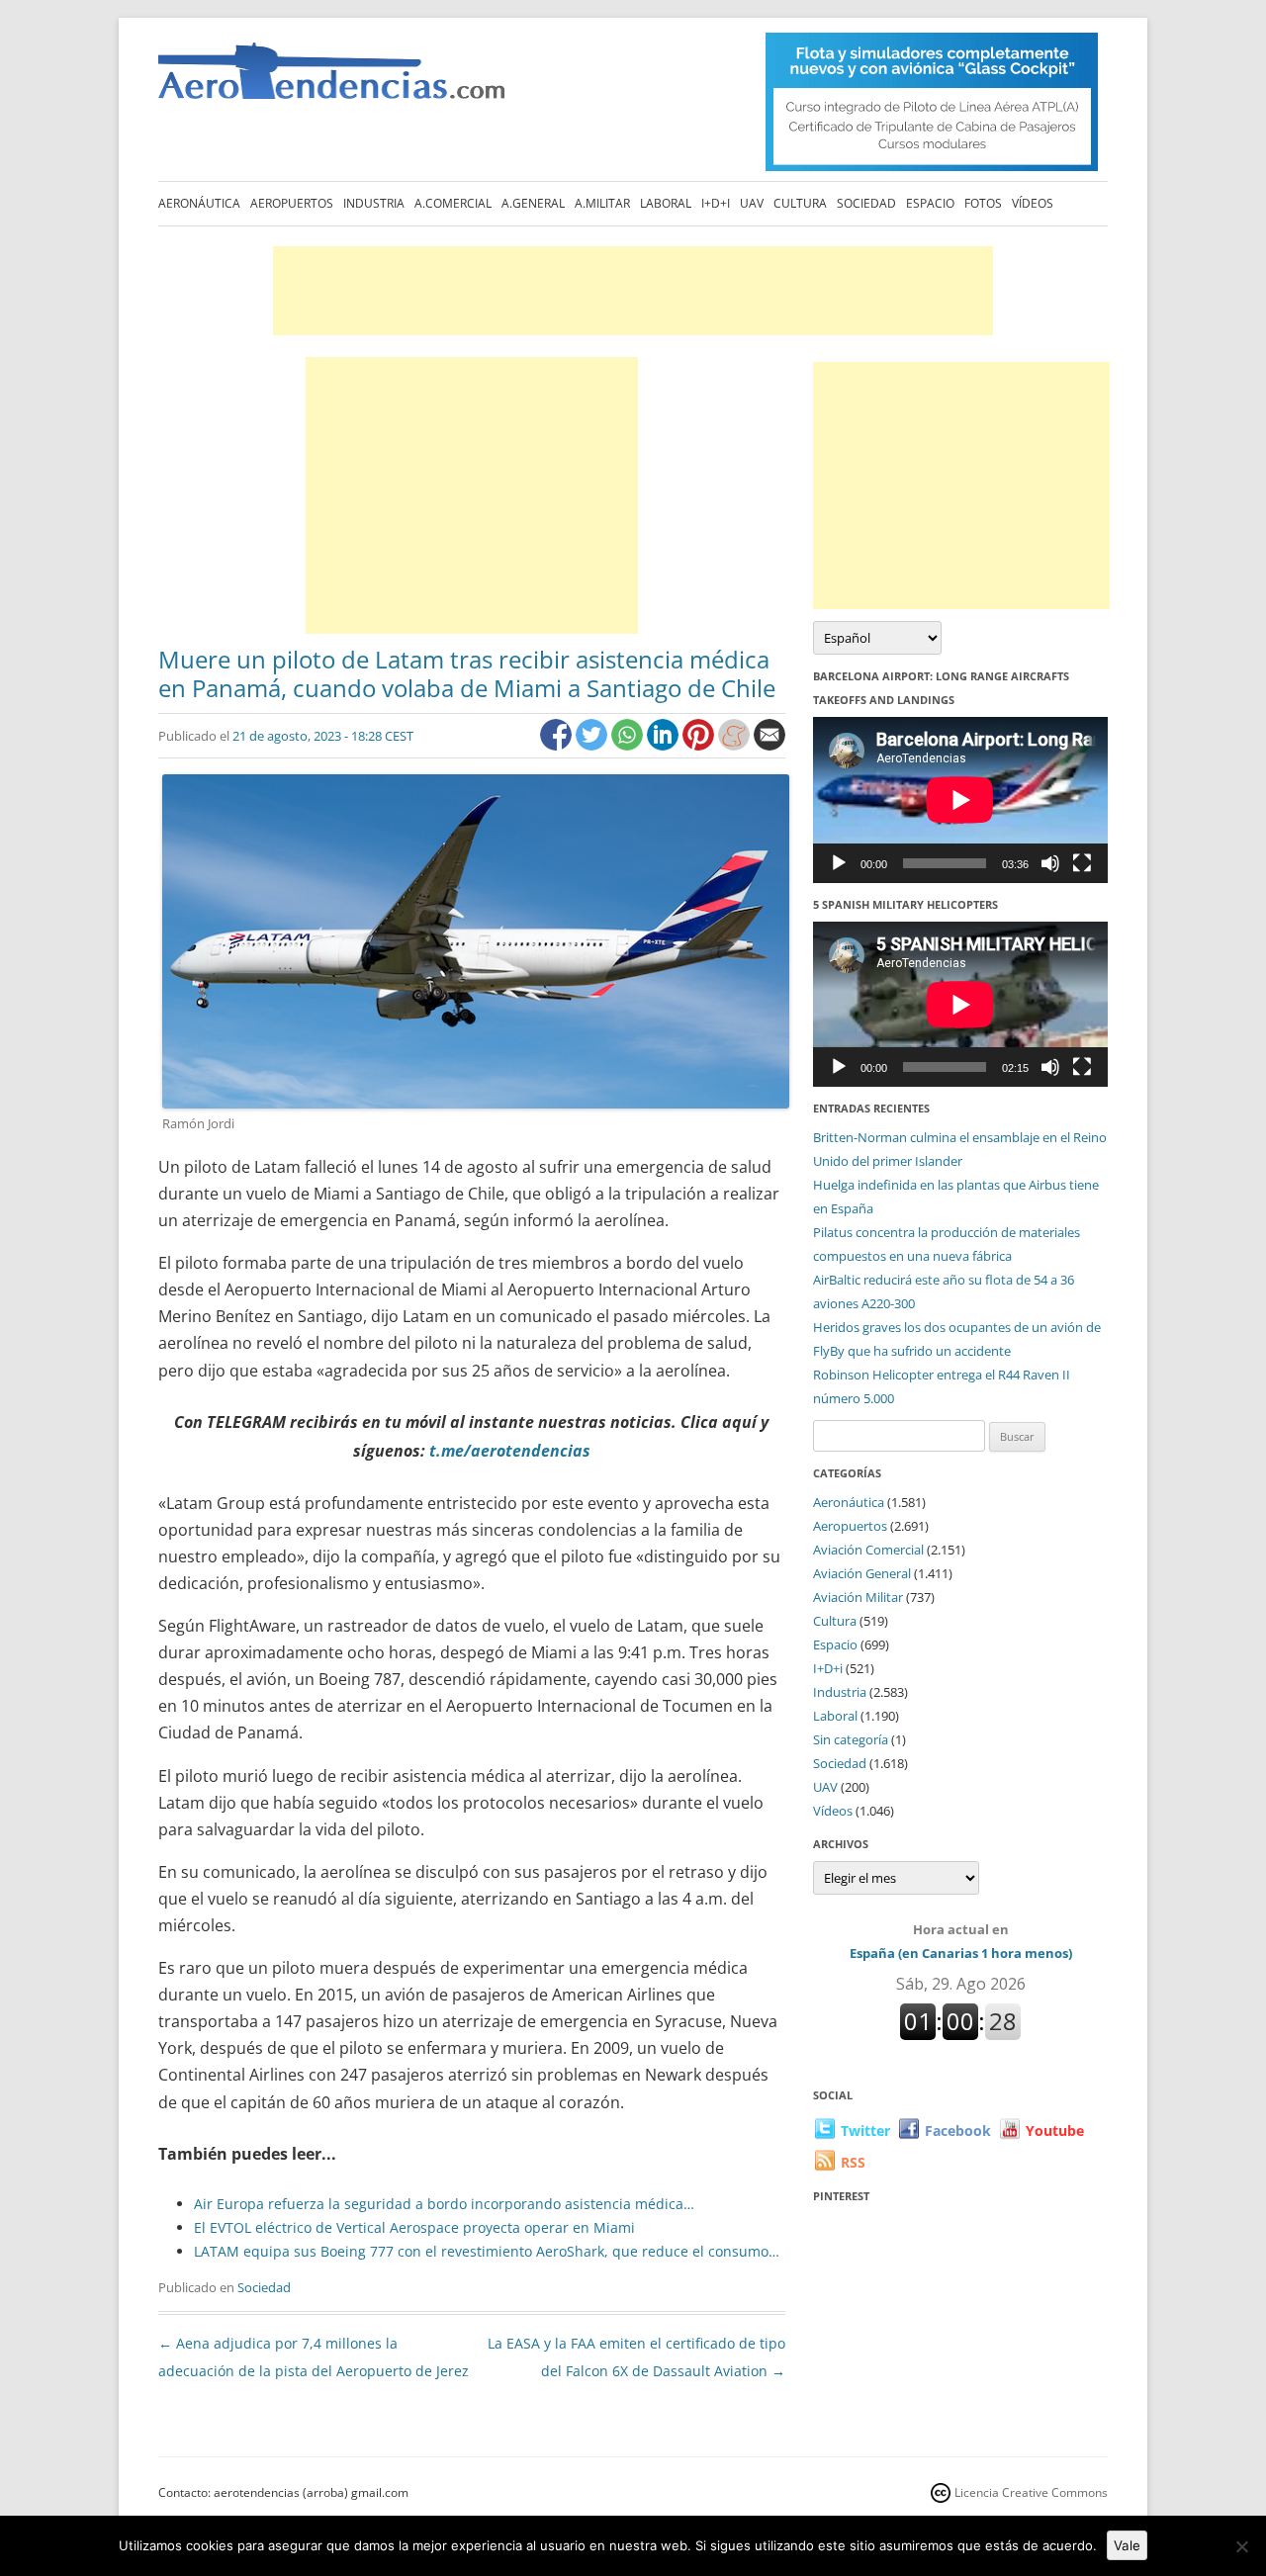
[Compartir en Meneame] (736, 745)
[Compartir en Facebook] (558, 745)
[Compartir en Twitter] (593, 745)
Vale (1127, 2545)
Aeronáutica (199, 203)
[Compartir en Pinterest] (700, 745)
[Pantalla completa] (1082, 863)
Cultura (800, 203)
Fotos (983, 203)
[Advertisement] (633, 291)
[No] (1241, 2546)
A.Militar (602, 203)
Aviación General (862, 1573)
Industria (374, 203)
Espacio (930, 203)
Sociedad (866, 203)
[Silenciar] (1050, 863)
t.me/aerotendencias (510, 1451)
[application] (960, 799)
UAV (752, 203)
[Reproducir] (839, 863)
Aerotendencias (331, 80)
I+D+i (716, 203)
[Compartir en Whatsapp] (629, 745)
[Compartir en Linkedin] (665, 745)
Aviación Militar (858, 1597)
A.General (533, 203)
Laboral (666, 203)
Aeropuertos (292, 203)
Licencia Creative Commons (1031, 2492)
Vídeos (1033, 203)
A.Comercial (453, 203)
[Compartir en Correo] (769, 745)
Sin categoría (851, 1739)
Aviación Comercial (868, 1550)
